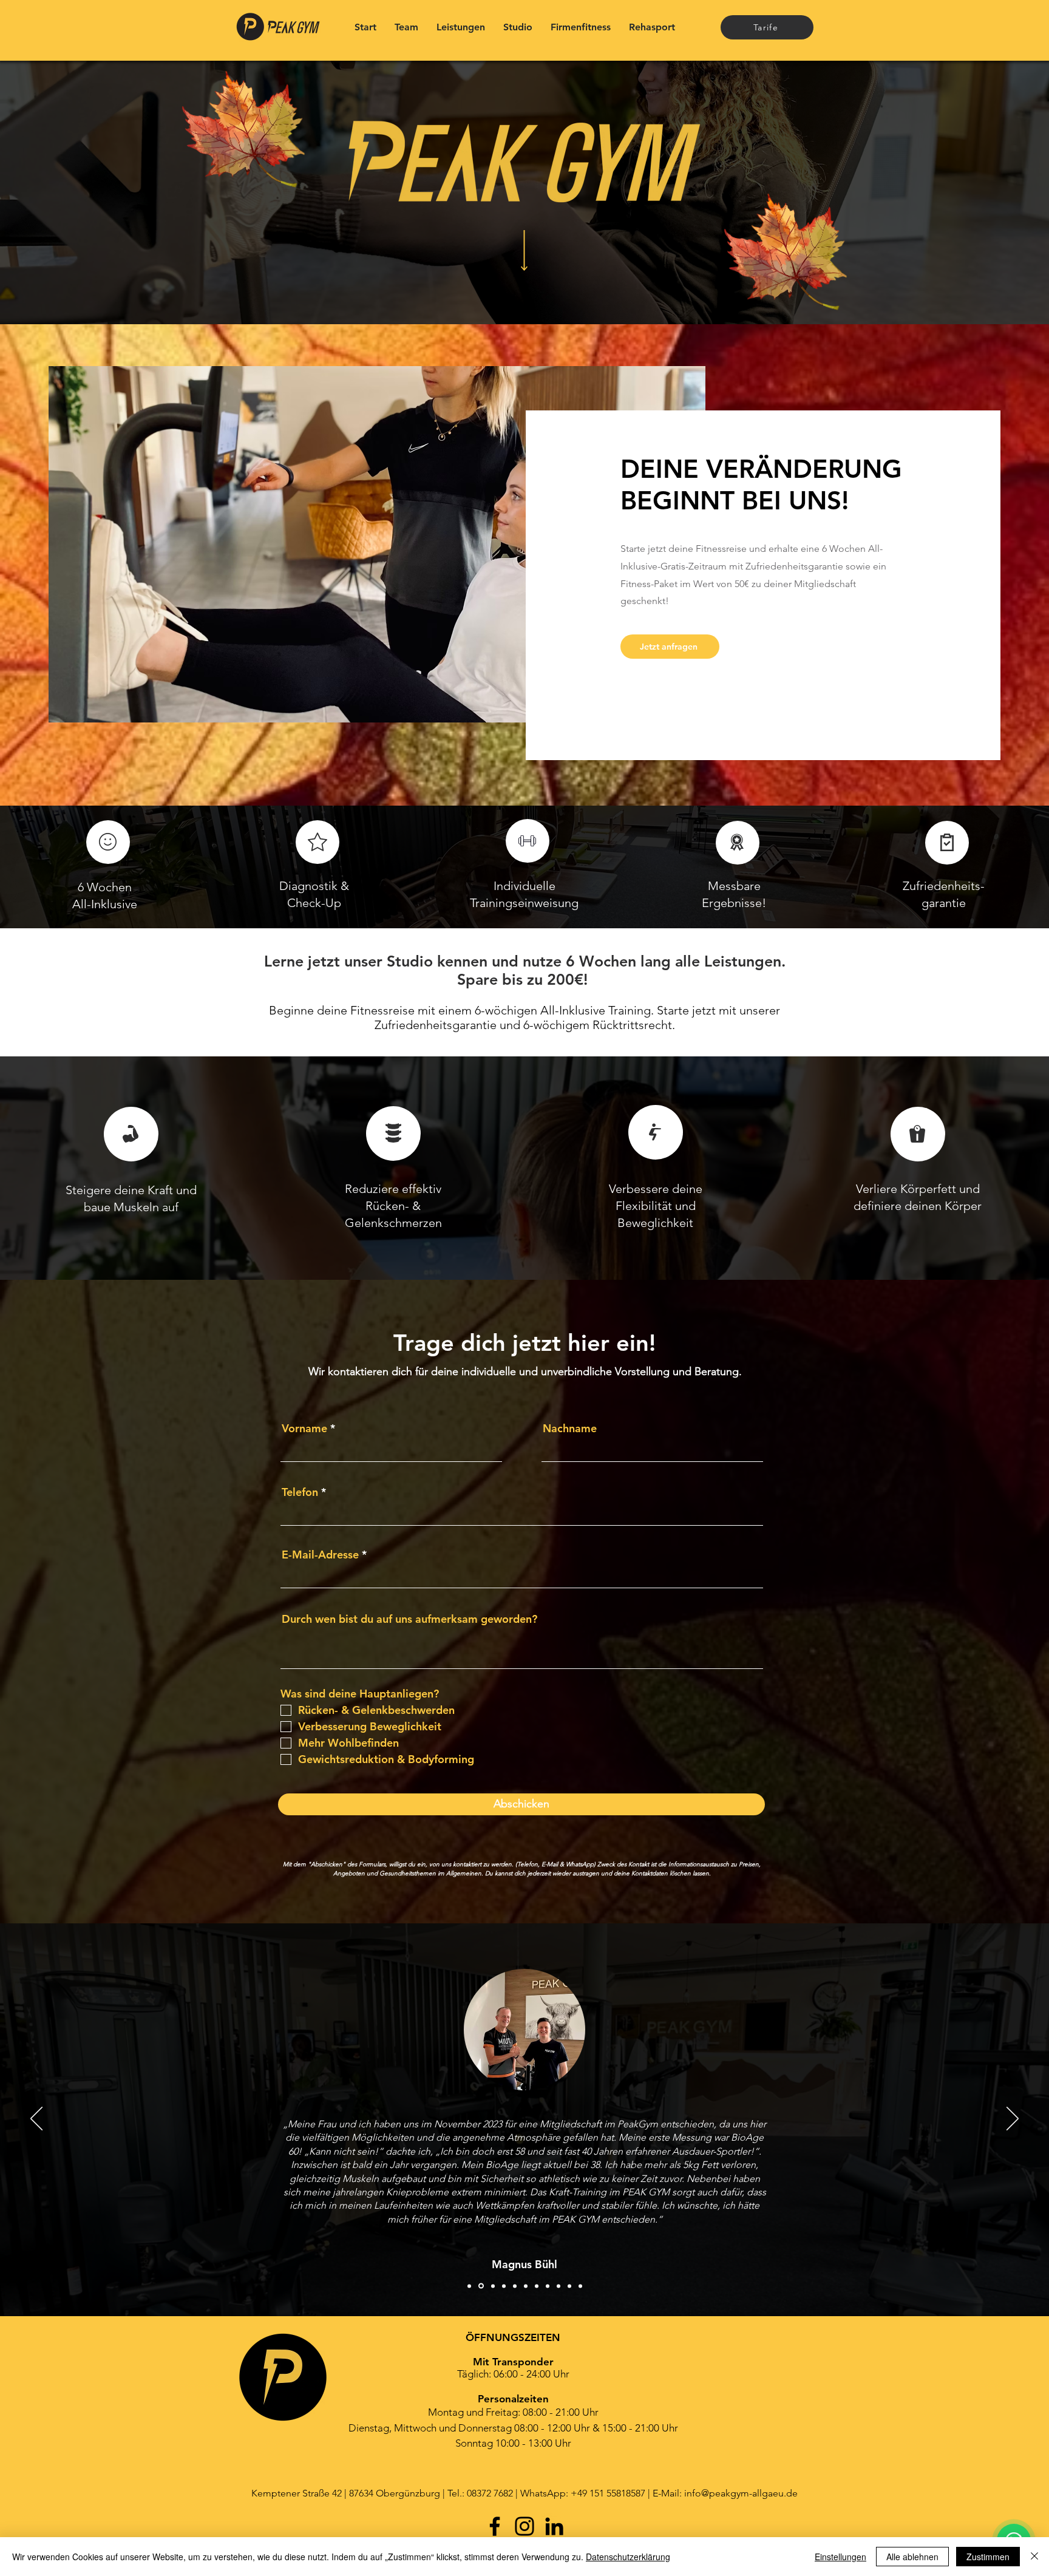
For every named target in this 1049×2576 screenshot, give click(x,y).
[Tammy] (569, 2286)
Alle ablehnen (912, 2557)
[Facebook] (495, 2526)
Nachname (570, 1429)
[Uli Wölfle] (548, 2286)
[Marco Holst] (537, 2286)
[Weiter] (1013, 2119)
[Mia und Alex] (526, 2286)
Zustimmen (988, 2557)
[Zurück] (36, 2119)
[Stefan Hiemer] (492, 2286)
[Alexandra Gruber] (480, 2286)
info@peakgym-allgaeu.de (741, 2493)
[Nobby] (515, 2286)
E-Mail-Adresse (320, 1555)
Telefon (300, 1492)
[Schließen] (1034, 2557)
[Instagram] (524, 2526)
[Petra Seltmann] (580, 2286)
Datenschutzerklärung (628, 2557)
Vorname (304, 1429)
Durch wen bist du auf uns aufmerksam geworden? (409, 1619)
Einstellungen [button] (840, 2557)
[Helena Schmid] (504, 2286)
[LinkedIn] (554, 2526)
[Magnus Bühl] (469, 2286)
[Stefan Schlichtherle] (558, 2286)
